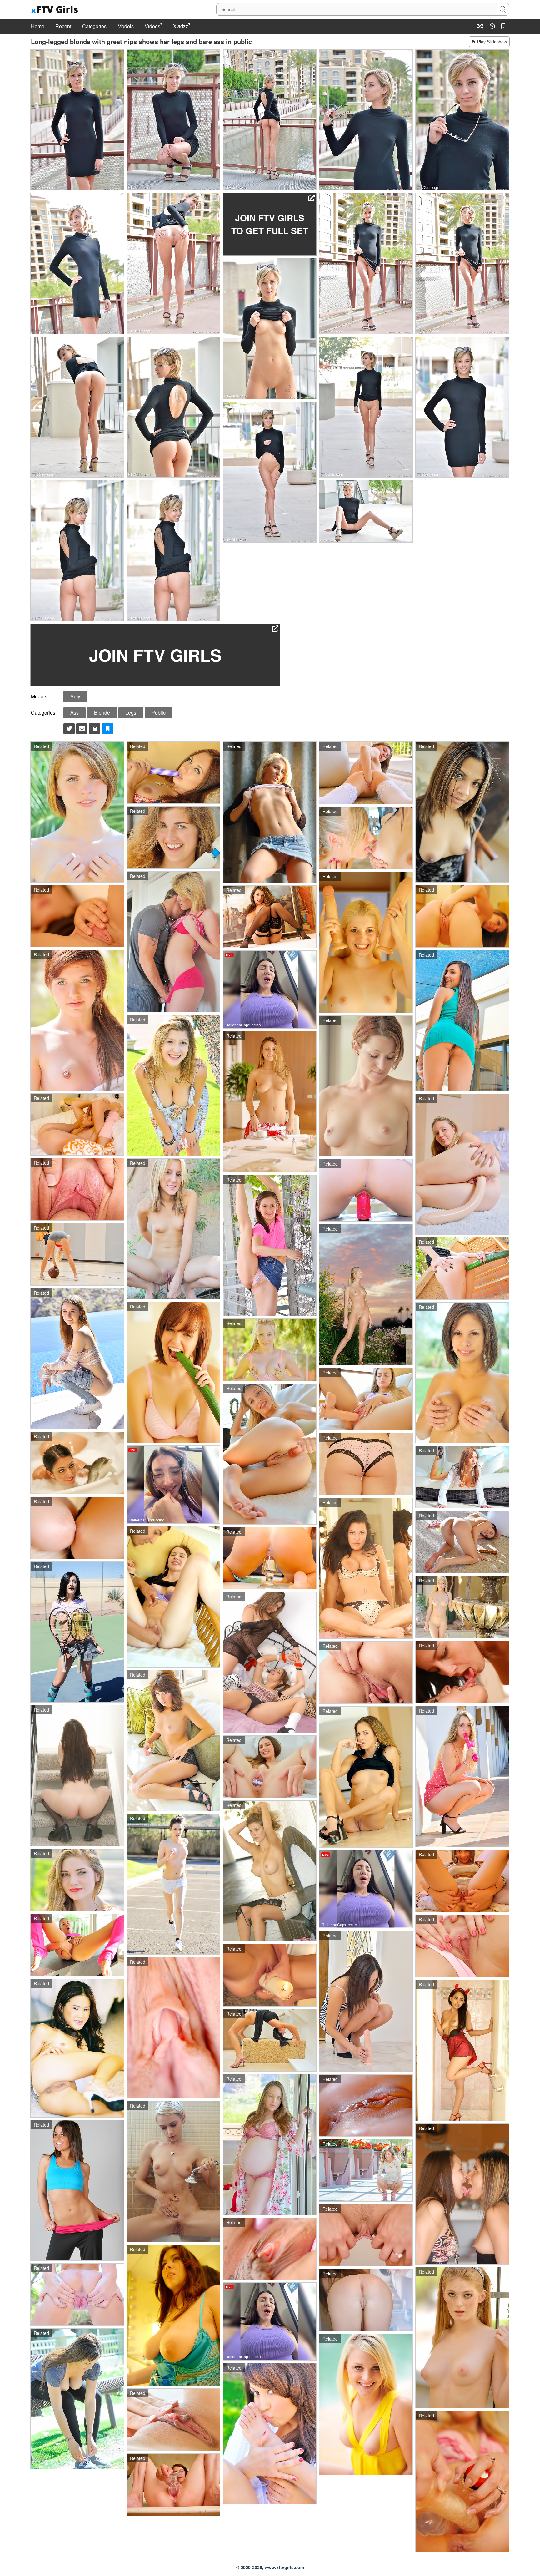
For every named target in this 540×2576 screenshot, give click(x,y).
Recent (63, 26)
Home (38, 26)
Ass (75, 713)
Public (159, 713)
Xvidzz (181, 26)
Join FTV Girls (155, 655)
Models (126, 26)
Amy (75, 696)
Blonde (102, 713)
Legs (131, 713)
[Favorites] (504, 26)
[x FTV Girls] (55, 10)
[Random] (480, 26)
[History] (492, 26)
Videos (152, 26)
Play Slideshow (492, 42)
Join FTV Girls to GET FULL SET (270, 224)
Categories (94, 26)
